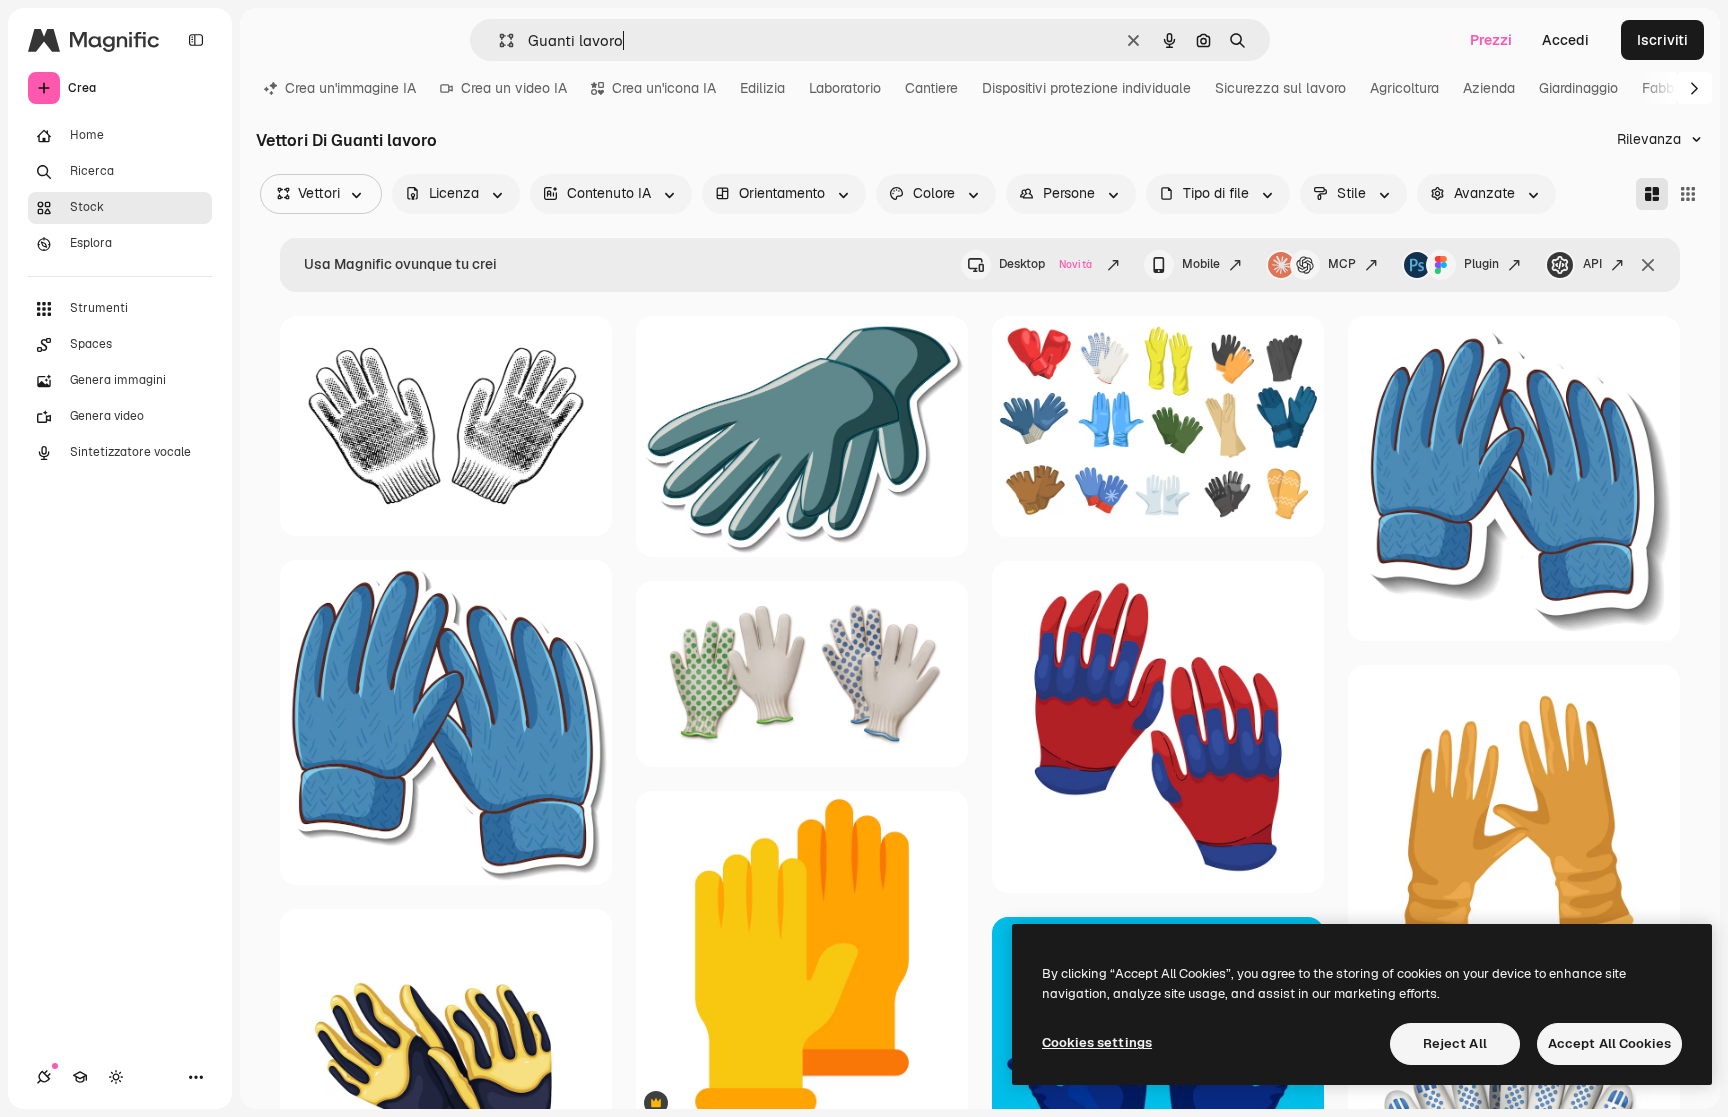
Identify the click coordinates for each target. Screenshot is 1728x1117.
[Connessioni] (44, 1077)
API (1592, 264)
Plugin (1481, 264)
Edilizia (762, 88)
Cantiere (931, 88)
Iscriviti (1662, 40)
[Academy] (80, 1077)
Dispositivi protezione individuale (1086, 88)
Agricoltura (1404, 88)
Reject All (1455, 1043)
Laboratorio (845, 88)
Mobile (1201, 264)
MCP (1342, 264)
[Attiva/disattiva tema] (116, 1077)
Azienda (1489, 88)
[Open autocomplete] (498, 40)
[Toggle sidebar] (196, 40)
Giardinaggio (1578, 88)
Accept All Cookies (1609, 1043)
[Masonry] (1652, 194)
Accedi (1565, 40)
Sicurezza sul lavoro (1280, 88)
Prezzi (1491, 40)
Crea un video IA (514, 88)
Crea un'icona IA (664, 88)
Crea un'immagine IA (350, 88)
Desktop (1045, 264)
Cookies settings (1097, 1042)
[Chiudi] (1648, 265)
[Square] (1688, 194)
